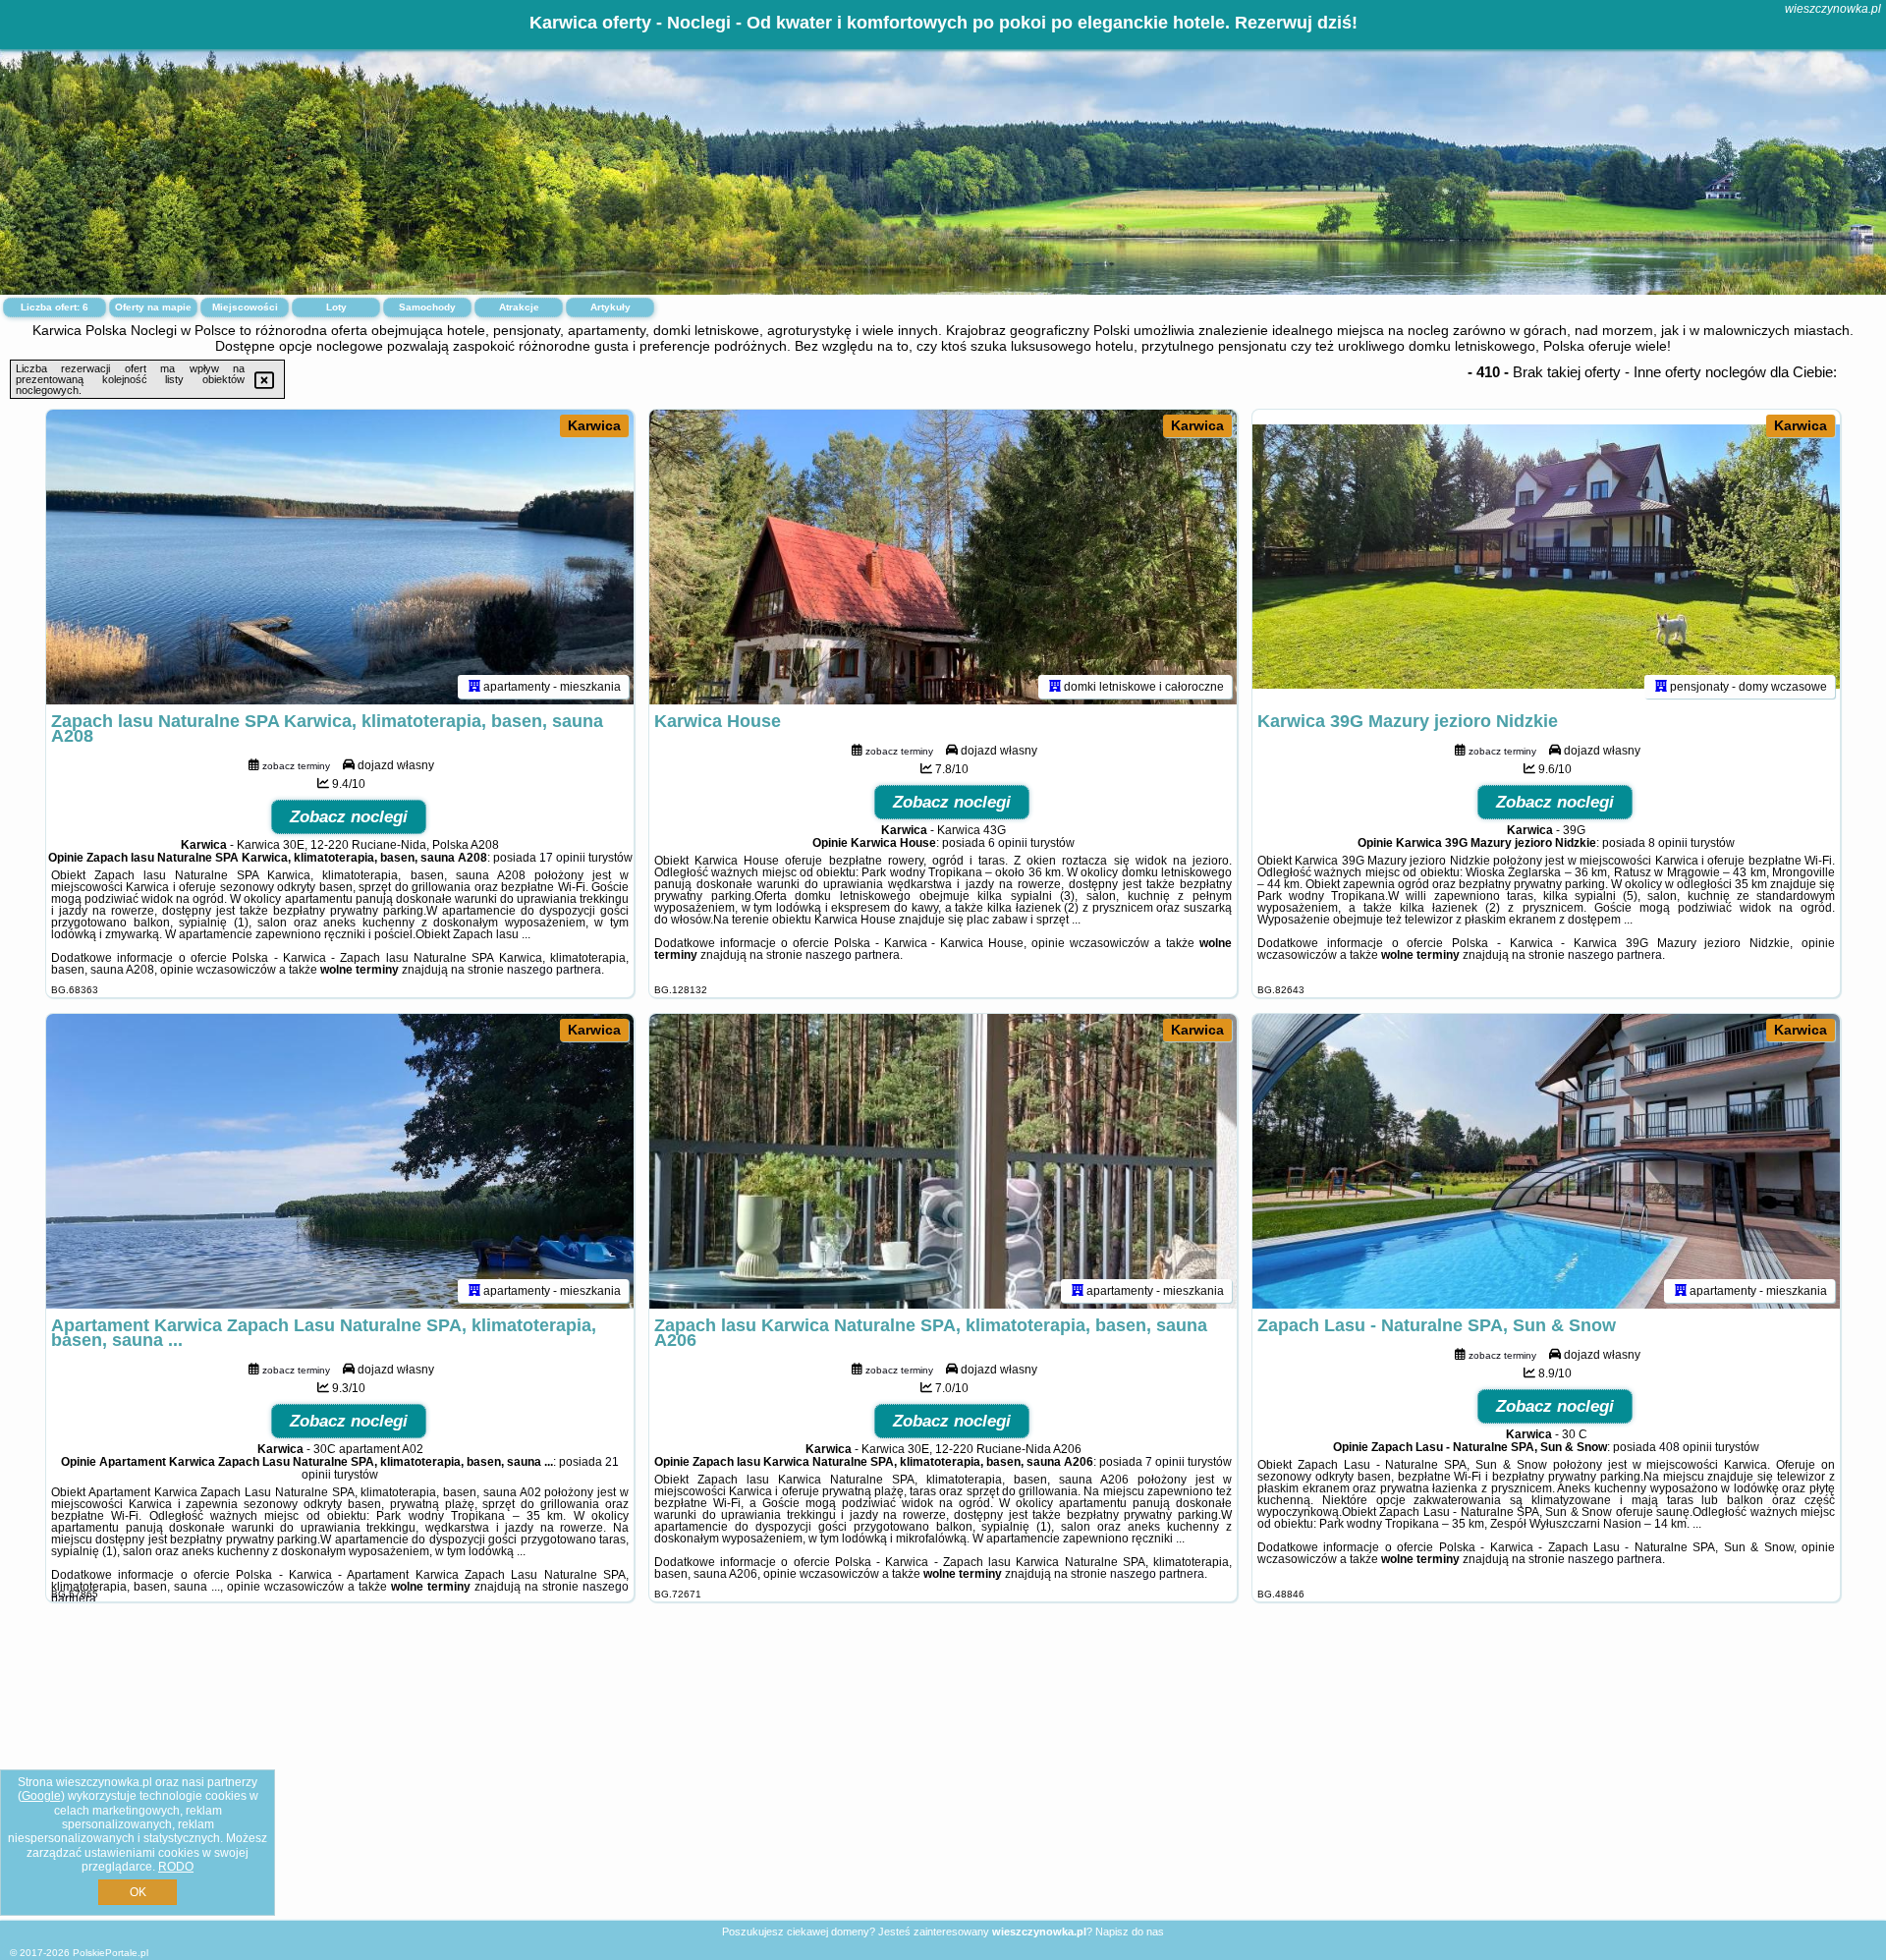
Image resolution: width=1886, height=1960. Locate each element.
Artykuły (610, 307)
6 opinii (1008, 843)
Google (41, 1796)
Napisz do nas (1130, 1932)
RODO (176, 1867)
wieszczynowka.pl (1833, 9)
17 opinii (562, 858)
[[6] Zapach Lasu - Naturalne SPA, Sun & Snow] (1546, 1161)
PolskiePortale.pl (111, 1953)
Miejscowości (245, 307)
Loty (336, 307)
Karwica (594, 425)
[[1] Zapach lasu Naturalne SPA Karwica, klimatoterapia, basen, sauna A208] (340, 557)
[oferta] (474, 687)
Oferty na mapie (153, 307)
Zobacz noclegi (349, 817)
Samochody (427, 307)
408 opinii (1686, 1447)
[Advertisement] (943, 1776)
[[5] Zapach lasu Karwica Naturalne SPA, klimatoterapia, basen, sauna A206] (943, 1161)
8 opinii (1668, 843)
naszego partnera (554, 970)
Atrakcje (519, 307)
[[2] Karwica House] (943, 557)
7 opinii (1165, 1462)
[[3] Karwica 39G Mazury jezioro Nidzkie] (1546, 557)
